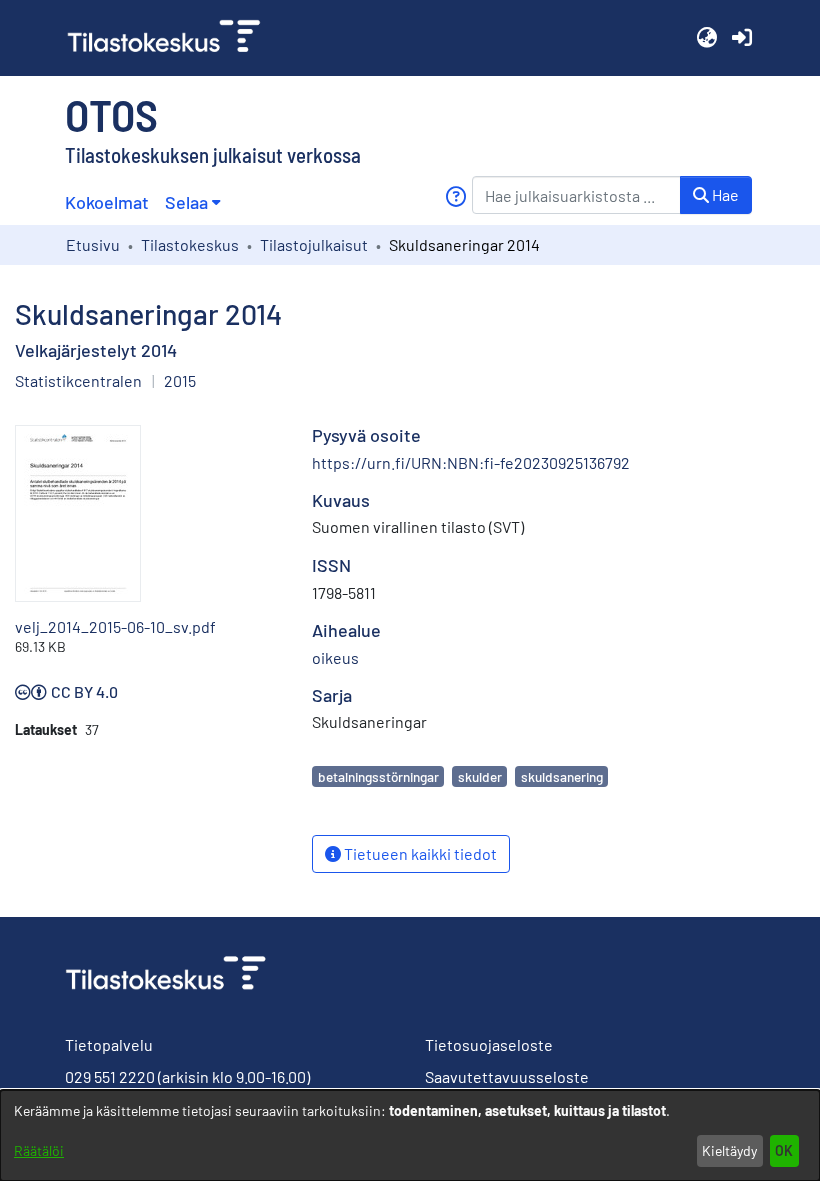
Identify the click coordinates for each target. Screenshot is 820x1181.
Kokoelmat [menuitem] (107, 202)
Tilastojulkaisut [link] (314, 244)
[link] (172, 38)
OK (784, 1150)
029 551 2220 (110, 1076)
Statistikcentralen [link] (78, 380)
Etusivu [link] (93, 244)
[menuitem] (192, 202)
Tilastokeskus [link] (190, 244)
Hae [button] (724, 194)
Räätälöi (39, 1150)
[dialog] (410, 1135)
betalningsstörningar (378, 776)
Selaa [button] (186, 202)
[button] (706, 38)
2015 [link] (180, 380)
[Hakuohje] (455, 196)
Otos (111, 114)
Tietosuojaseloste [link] (489, 1044)
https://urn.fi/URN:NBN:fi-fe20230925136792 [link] (471, 462)
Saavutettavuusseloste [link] (507, 1076)
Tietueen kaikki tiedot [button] (419, 853)
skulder (480, 776)
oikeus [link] (335, 657)
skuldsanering (562, 776)
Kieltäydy (729, 1150)
